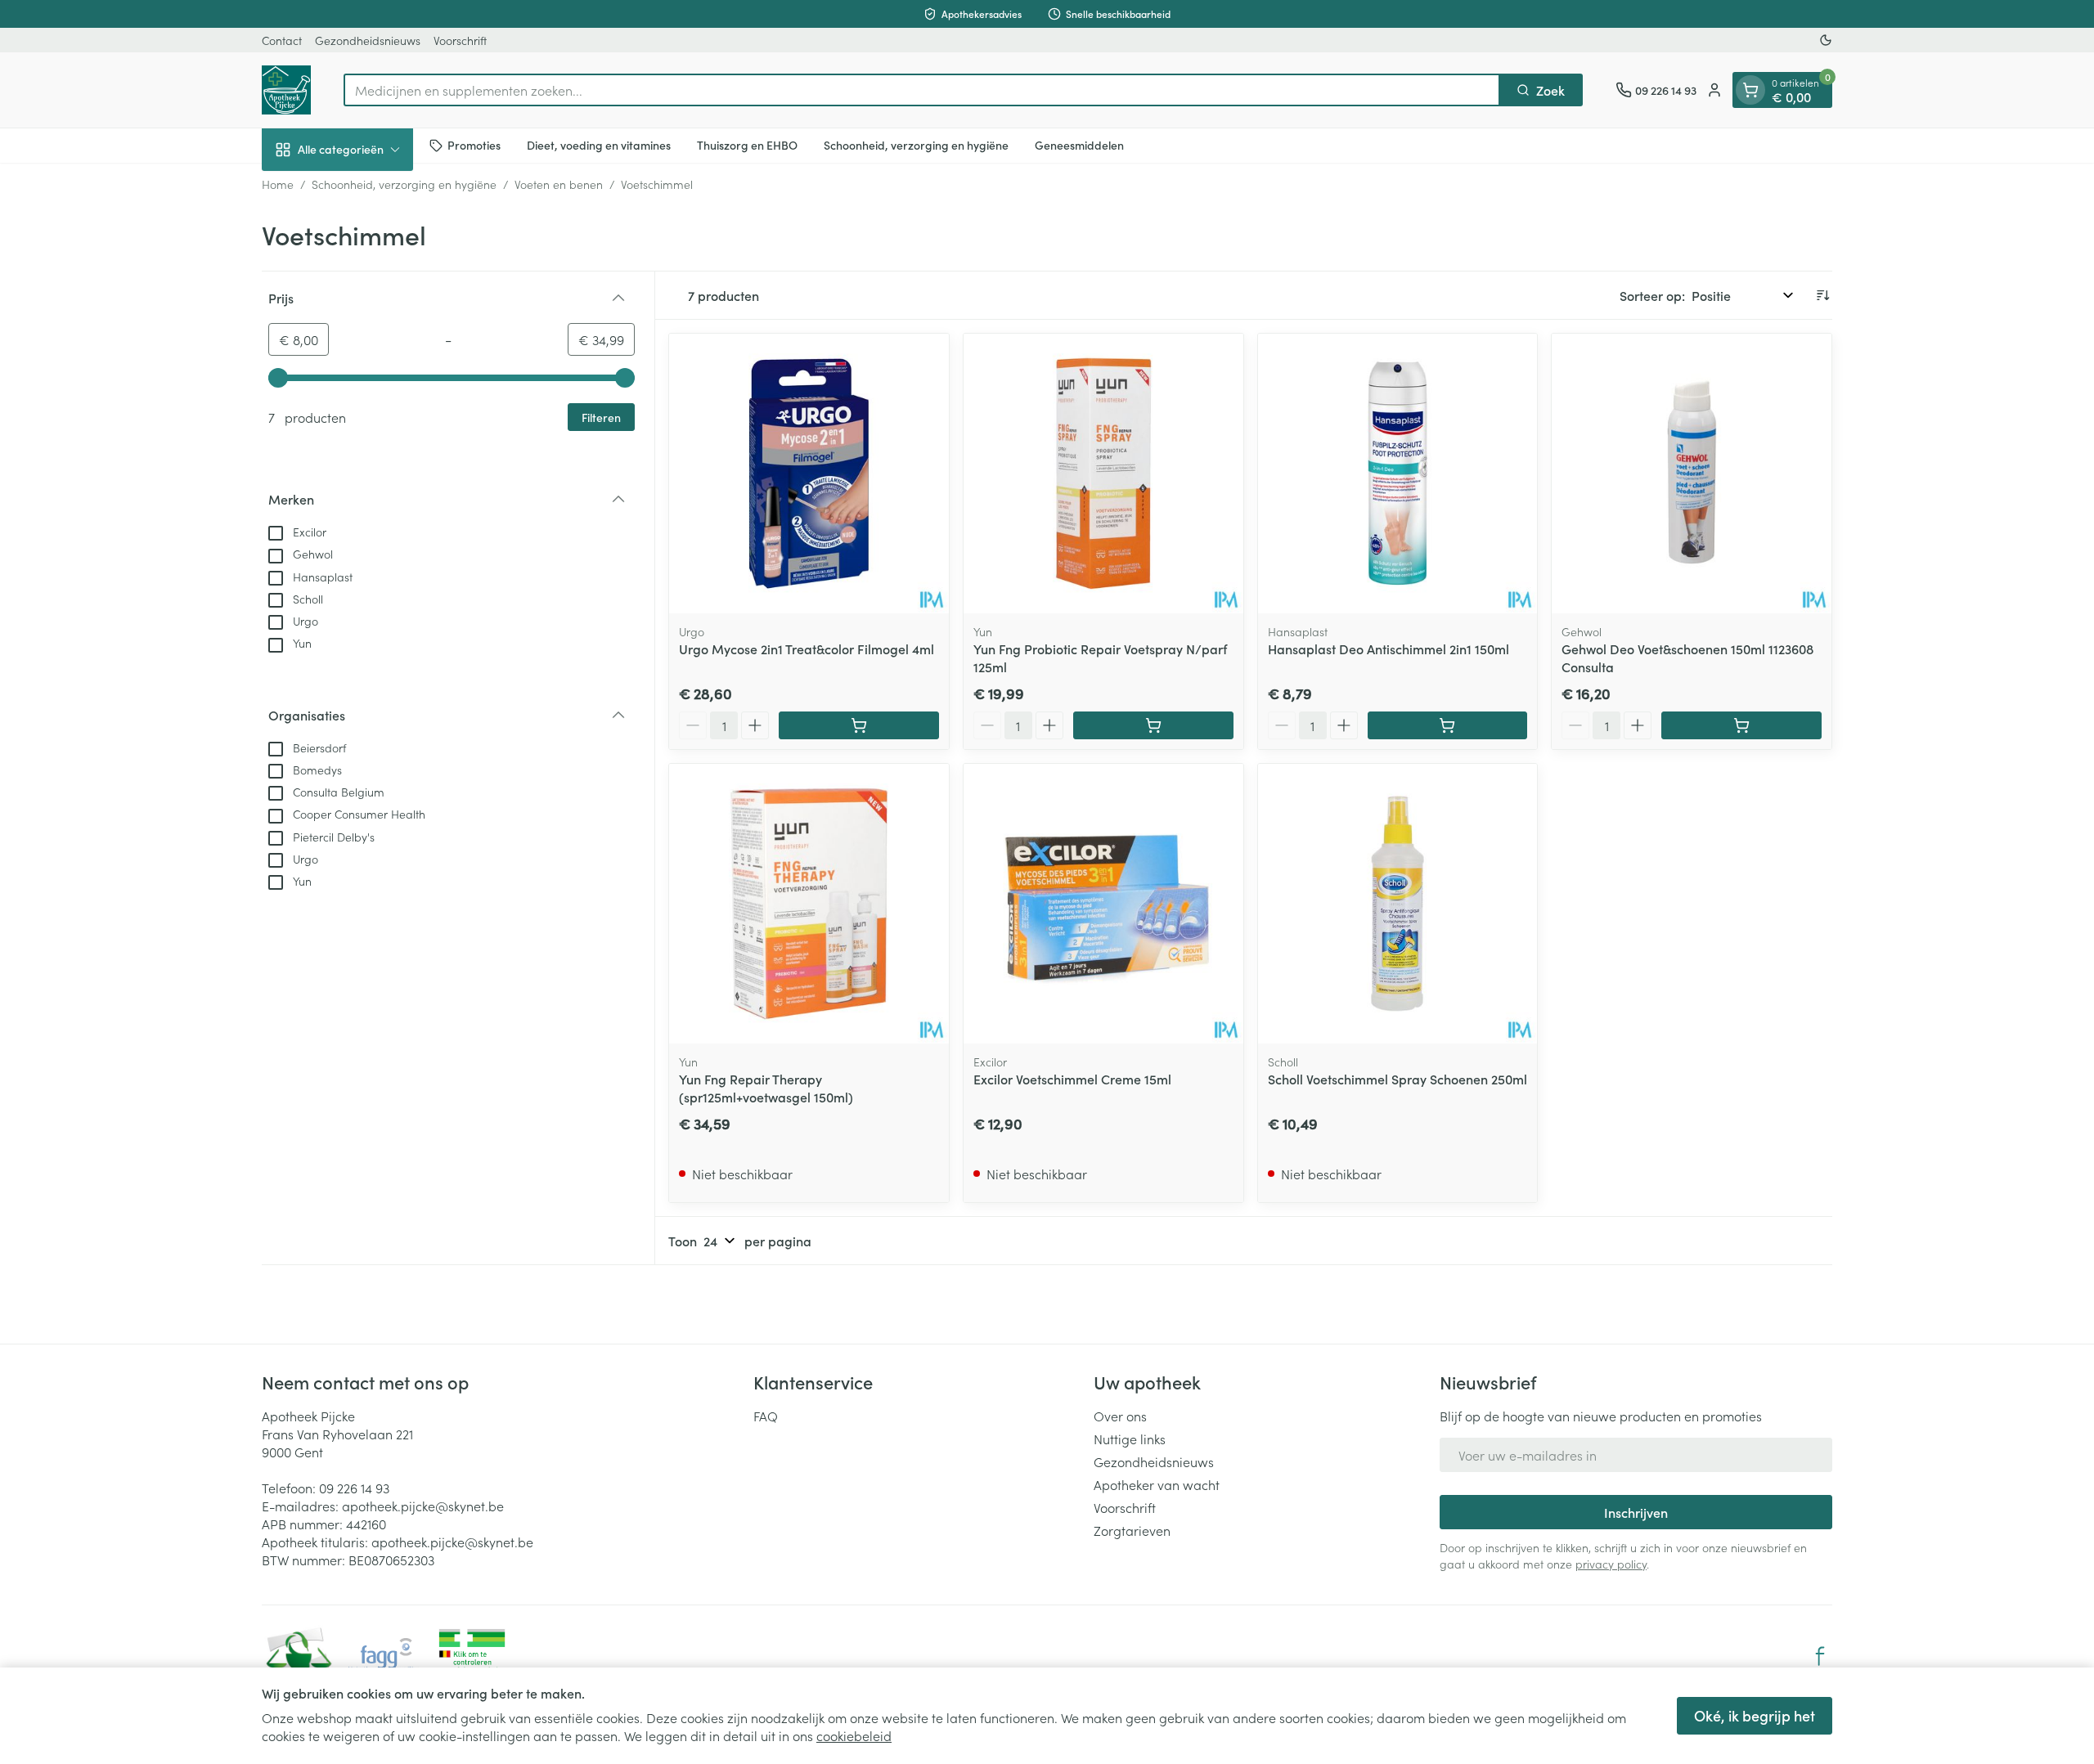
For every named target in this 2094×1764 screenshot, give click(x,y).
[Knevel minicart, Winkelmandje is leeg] (1750, 90)
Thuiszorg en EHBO (747, 145)
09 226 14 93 (354, 1488)
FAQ (766, 1416)
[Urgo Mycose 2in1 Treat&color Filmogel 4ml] (809, 474)
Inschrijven (1636, 1512)
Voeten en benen (559, 184)
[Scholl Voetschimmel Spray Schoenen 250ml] (1398, 904)
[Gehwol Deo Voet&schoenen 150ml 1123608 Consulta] (1692, 474)
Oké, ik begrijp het (1755, 1715)
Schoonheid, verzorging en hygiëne (916, 145)
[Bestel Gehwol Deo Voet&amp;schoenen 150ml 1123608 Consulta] (1741, 725)
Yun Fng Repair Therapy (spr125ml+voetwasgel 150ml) (766, 1088)
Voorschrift (460, 40)
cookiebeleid (854, 1735)
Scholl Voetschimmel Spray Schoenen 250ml (1397, 1079)
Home (278, 184)
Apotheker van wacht (1157, 1484)
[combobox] (922, 90)
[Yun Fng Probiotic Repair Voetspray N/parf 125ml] (1103, 474)
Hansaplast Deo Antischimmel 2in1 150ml (1389, 649)
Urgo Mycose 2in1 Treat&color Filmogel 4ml (807, 649)
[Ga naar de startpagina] (286, 90)
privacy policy (1611, 1564)
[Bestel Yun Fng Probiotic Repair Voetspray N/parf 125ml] (1153, 725)
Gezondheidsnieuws (368, 40)
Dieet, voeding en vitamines (599, 145)
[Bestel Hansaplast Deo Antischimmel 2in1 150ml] (1448, 725)
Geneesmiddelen (1079, 145)
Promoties (474, 145)
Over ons (1120, 1416)
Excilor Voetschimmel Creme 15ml (1072, 1079)
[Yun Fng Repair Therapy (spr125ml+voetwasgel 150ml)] (809, 904)
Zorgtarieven (1132, 1530)
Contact (282, 40)
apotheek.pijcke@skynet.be (423, 1506)
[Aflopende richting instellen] (1822, 295)
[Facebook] (1820, 1656)
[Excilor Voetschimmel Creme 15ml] (1103, 904)
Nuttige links (1130, 1439)
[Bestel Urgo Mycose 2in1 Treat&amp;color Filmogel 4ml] (859, 725)
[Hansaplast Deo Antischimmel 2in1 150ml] (1398, 474)
